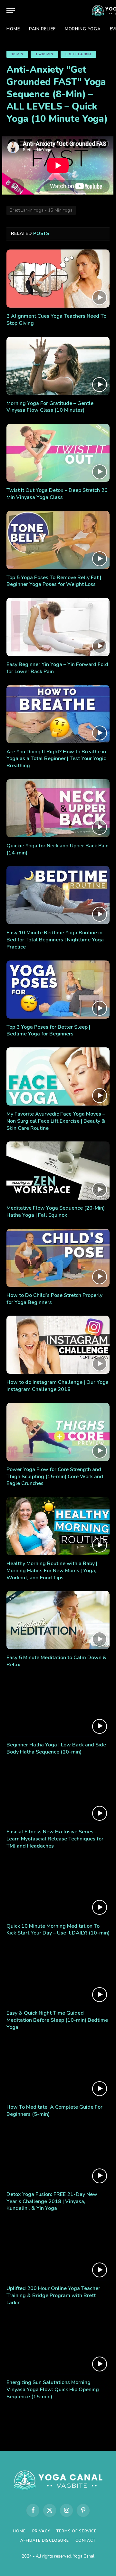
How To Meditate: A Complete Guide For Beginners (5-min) (54, 2111)
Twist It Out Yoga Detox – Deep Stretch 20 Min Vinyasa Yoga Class (57, 494)
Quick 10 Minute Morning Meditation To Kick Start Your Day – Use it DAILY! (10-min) (58, 1930)
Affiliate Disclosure (45, 2540)
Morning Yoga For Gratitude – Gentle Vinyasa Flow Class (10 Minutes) (50, 407)
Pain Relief (42, 29)
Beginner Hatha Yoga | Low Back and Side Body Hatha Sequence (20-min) (56, 1748)
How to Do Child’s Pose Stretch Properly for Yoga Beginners (54, 1299)
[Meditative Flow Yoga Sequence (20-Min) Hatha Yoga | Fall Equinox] (58, 1171)
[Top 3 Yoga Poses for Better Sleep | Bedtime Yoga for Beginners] (58, 990)
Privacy (41, 2531)
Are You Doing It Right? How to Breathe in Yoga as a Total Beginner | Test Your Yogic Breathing (56, 759)
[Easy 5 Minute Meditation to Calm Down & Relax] (58, 1620)
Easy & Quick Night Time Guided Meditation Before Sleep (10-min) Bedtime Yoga (57, 2020)
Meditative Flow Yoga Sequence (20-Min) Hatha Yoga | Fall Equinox (56, 1212)
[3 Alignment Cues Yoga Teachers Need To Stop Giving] (58, 279)
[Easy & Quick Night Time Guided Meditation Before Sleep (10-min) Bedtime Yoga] (58, 1976)
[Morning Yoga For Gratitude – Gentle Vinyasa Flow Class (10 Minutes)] (58, 366)
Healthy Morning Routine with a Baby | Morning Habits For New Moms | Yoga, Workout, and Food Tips (52, 1571)
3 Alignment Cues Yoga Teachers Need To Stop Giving (56, 320)
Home (13, 29)
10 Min (17, 54)
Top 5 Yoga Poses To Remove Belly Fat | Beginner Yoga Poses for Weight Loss (54, 581)
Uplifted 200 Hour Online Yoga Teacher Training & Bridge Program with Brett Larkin (53, 2295)
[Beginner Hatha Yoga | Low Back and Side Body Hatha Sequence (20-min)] (58, 1707)
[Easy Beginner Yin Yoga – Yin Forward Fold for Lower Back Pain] (58, 627)
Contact (86, 2540)
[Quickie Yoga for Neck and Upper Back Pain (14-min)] (58, 808)
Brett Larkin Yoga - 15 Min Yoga (41, 210)
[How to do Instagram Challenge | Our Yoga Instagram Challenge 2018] (58, 1345)
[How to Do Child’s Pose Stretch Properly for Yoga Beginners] (58, 1258)
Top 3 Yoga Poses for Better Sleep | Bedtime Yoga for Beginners (48, 1031)
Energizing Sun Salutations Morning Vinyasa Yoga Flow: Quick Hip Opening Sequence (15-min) (53, 2390)
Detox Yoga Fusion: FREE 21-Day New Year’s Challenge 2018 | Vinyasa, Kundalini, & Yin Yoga (52, 2201)
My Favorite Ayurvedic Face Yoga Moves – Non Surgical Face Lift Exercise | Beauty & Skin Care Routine (56, 1121)
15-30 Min (44, 54)
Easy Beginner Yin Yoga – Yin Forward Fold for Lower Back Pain (57, 668)
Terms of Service (76, 2531)
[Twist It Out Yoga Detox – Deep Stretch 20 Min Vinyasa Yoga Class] (58, 453)
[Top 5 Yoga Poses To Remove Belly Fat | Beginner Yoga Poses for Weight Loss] (58, 540)
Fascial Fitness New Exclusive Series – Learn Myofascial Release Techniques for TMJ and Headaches (55, 1839)
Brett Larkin (78, 54)
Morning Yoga (83, 29)
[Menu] (11, 11)
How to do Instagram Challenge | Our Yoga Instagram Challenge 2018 (58, 1386)
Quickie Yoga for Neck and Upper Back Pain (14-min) (58, 849)
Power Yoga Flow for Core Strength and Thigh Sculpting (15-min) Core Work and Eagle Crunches (55, 1477)
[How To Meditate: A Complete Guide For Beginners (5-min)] (58, 2070)
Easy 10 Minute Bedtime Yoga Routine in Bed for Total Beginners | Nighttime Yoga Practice (55, 940)
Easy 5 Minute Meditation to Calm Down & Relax (57, 1661)
